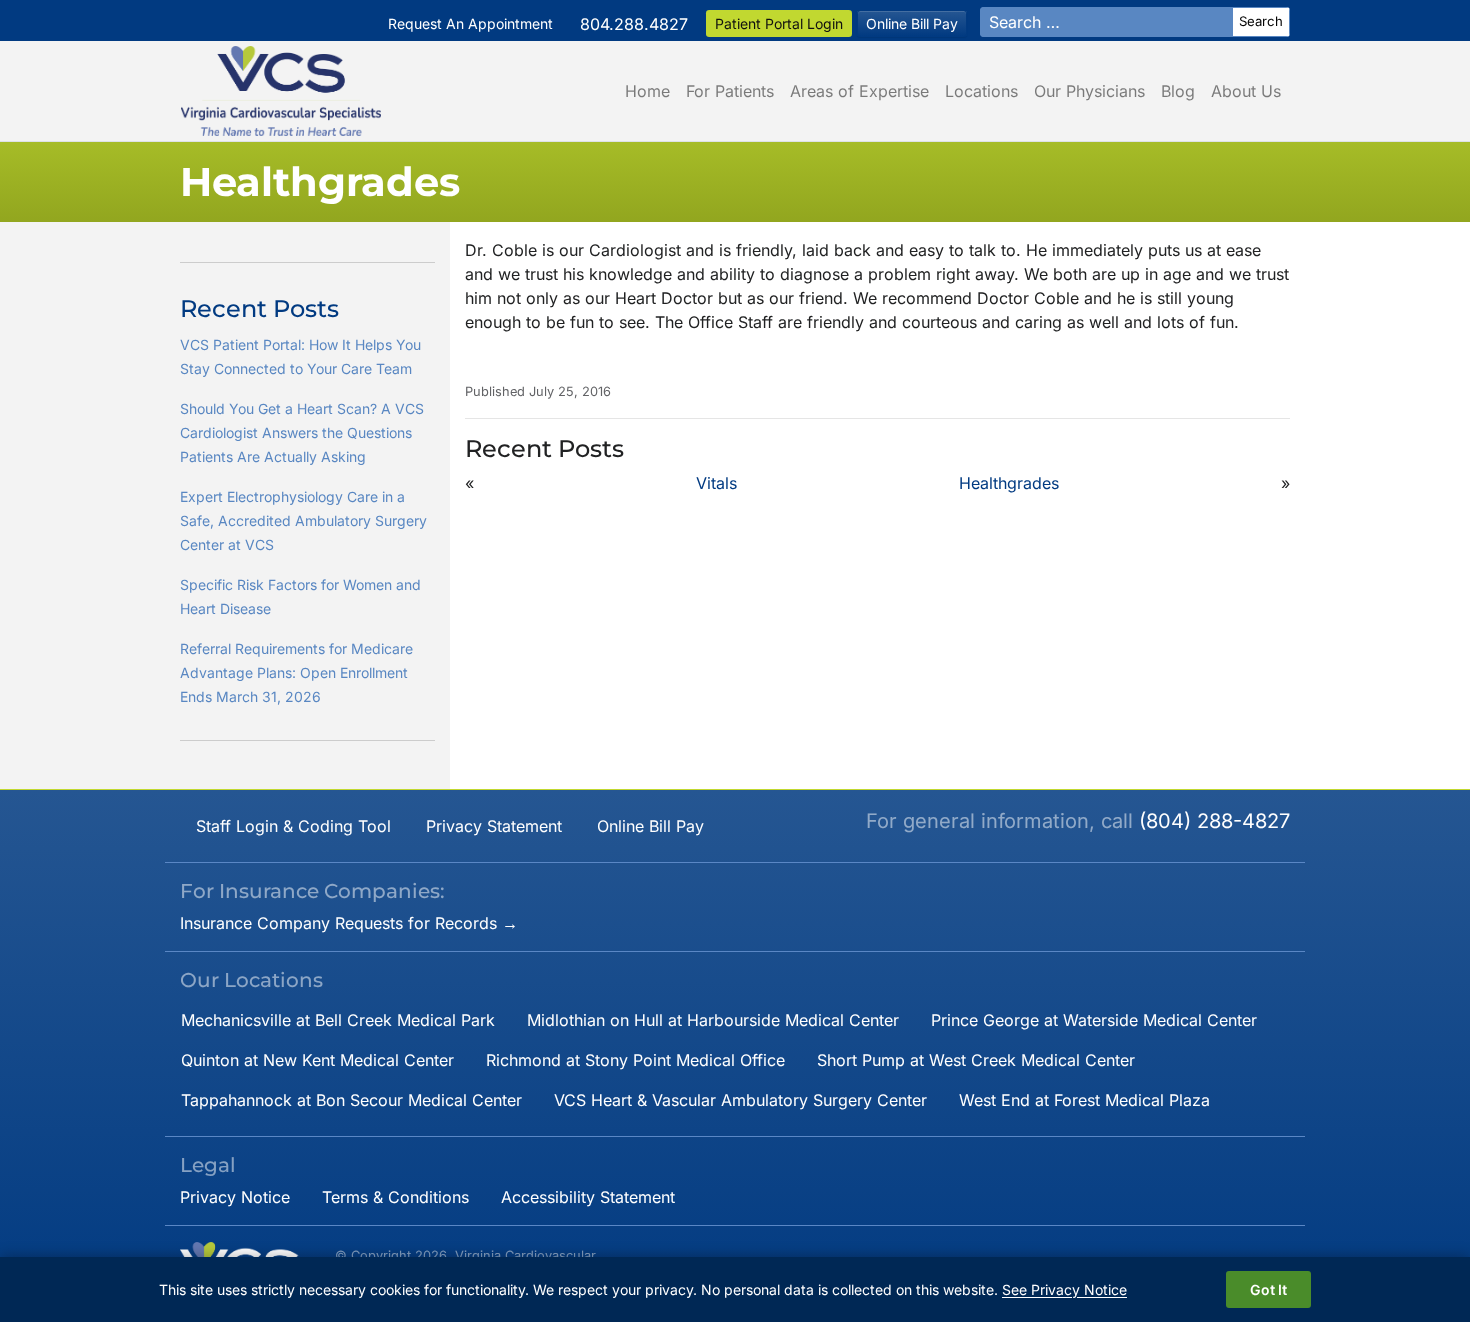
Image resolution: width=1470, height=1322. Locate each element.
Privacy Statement (494, 826)
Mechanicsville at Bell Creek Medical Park (338, 1020)
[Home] (281, 91)
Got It (1268, 1289)
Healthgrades (1009, 483)
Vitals (716, 483)
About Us (1246, 91)
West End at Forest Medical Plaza (1084, 1100)
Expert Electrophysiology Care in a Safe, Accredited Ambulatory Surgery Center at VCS (303, 520)
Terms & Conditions (395, 1197)
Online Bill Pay (912, 23)
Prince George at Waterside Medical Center (1094, 1020)
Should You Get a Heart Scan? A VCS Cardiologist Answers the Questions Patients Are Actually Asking (302, 432)
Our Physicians (1089, 91)
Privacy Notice (235, 1197)
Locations (981, 91)
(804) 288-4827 (1214, 821)
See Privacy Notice (1064, 1289)
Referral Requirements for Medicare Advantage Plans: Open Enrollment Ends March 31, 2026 (296, 672)
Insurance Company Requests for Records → (349, 923)
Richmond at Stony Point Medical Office (635, 1060)
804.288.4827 (634, 24)
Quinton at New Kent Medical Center (317, 1060)
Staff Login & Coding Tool (293, 826)
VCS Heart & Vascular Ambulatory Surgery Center (740, 1100)
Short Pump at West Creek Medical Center (976, 1060)
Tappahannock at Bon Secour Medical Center (351, 1100)
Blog (1178, 91)
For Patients (730, 91)
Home (647, 91)
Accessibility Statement (588, 1197)
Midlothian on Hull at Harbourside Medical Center (713, 1020)
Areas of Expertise (859, 91)
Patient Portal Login (779, 23)
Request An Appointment (470, 23)
